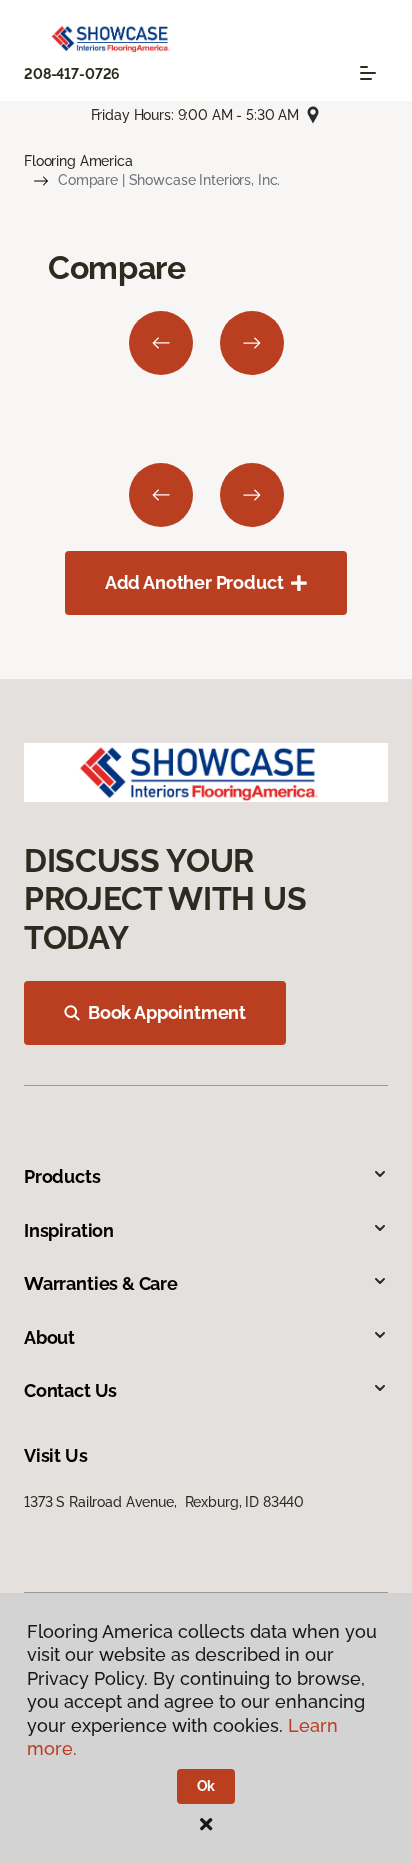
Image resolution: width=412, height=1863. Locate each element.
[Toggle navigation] (368, 73)
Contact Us (70, 1390)
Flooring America (78, 161)
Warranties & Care (101, 1283)
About (49, 1337)
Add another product (194, 582)
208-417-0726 (72, 74)
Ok (206, 1786)
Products (62, 1176)
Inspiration (69, 1230)
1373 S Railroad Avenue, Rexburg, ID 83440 (164, 1502)
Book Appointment (167, 1012)
